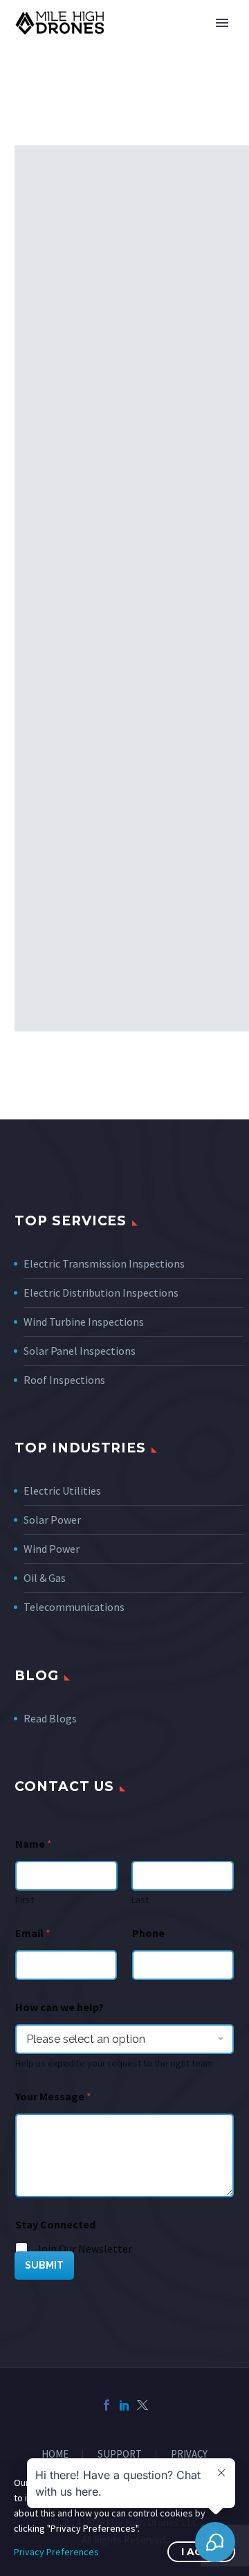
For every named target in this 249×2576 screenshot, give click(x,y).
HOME (55, 2455)
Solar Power (52, 1520)
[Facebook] (107, 2405)
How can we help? (59, 2007)
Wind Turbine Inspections (84, 1322)
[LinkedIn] (124, 2405)
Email (33, 1933)
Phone (148, 1933)
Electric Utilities (62, 1490)
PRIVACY (189, 2455)
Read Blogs (50, 1718)
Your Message (53, 2097)
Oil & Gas (45, 1578)
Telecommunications (74, 1607)
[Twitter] (142, 2405)
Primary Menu (222, 23)
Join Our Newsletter (84, 2249)
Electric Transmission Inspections (104, 1263)
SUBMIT (44, 2265)
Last (140, 1900)
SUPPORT (120, 2455)
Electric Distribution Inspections (101, 1292)
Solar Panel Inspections (80, 1351)
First (25, 1900)
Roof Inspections (64, 1380)
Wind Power (52, 1549)
